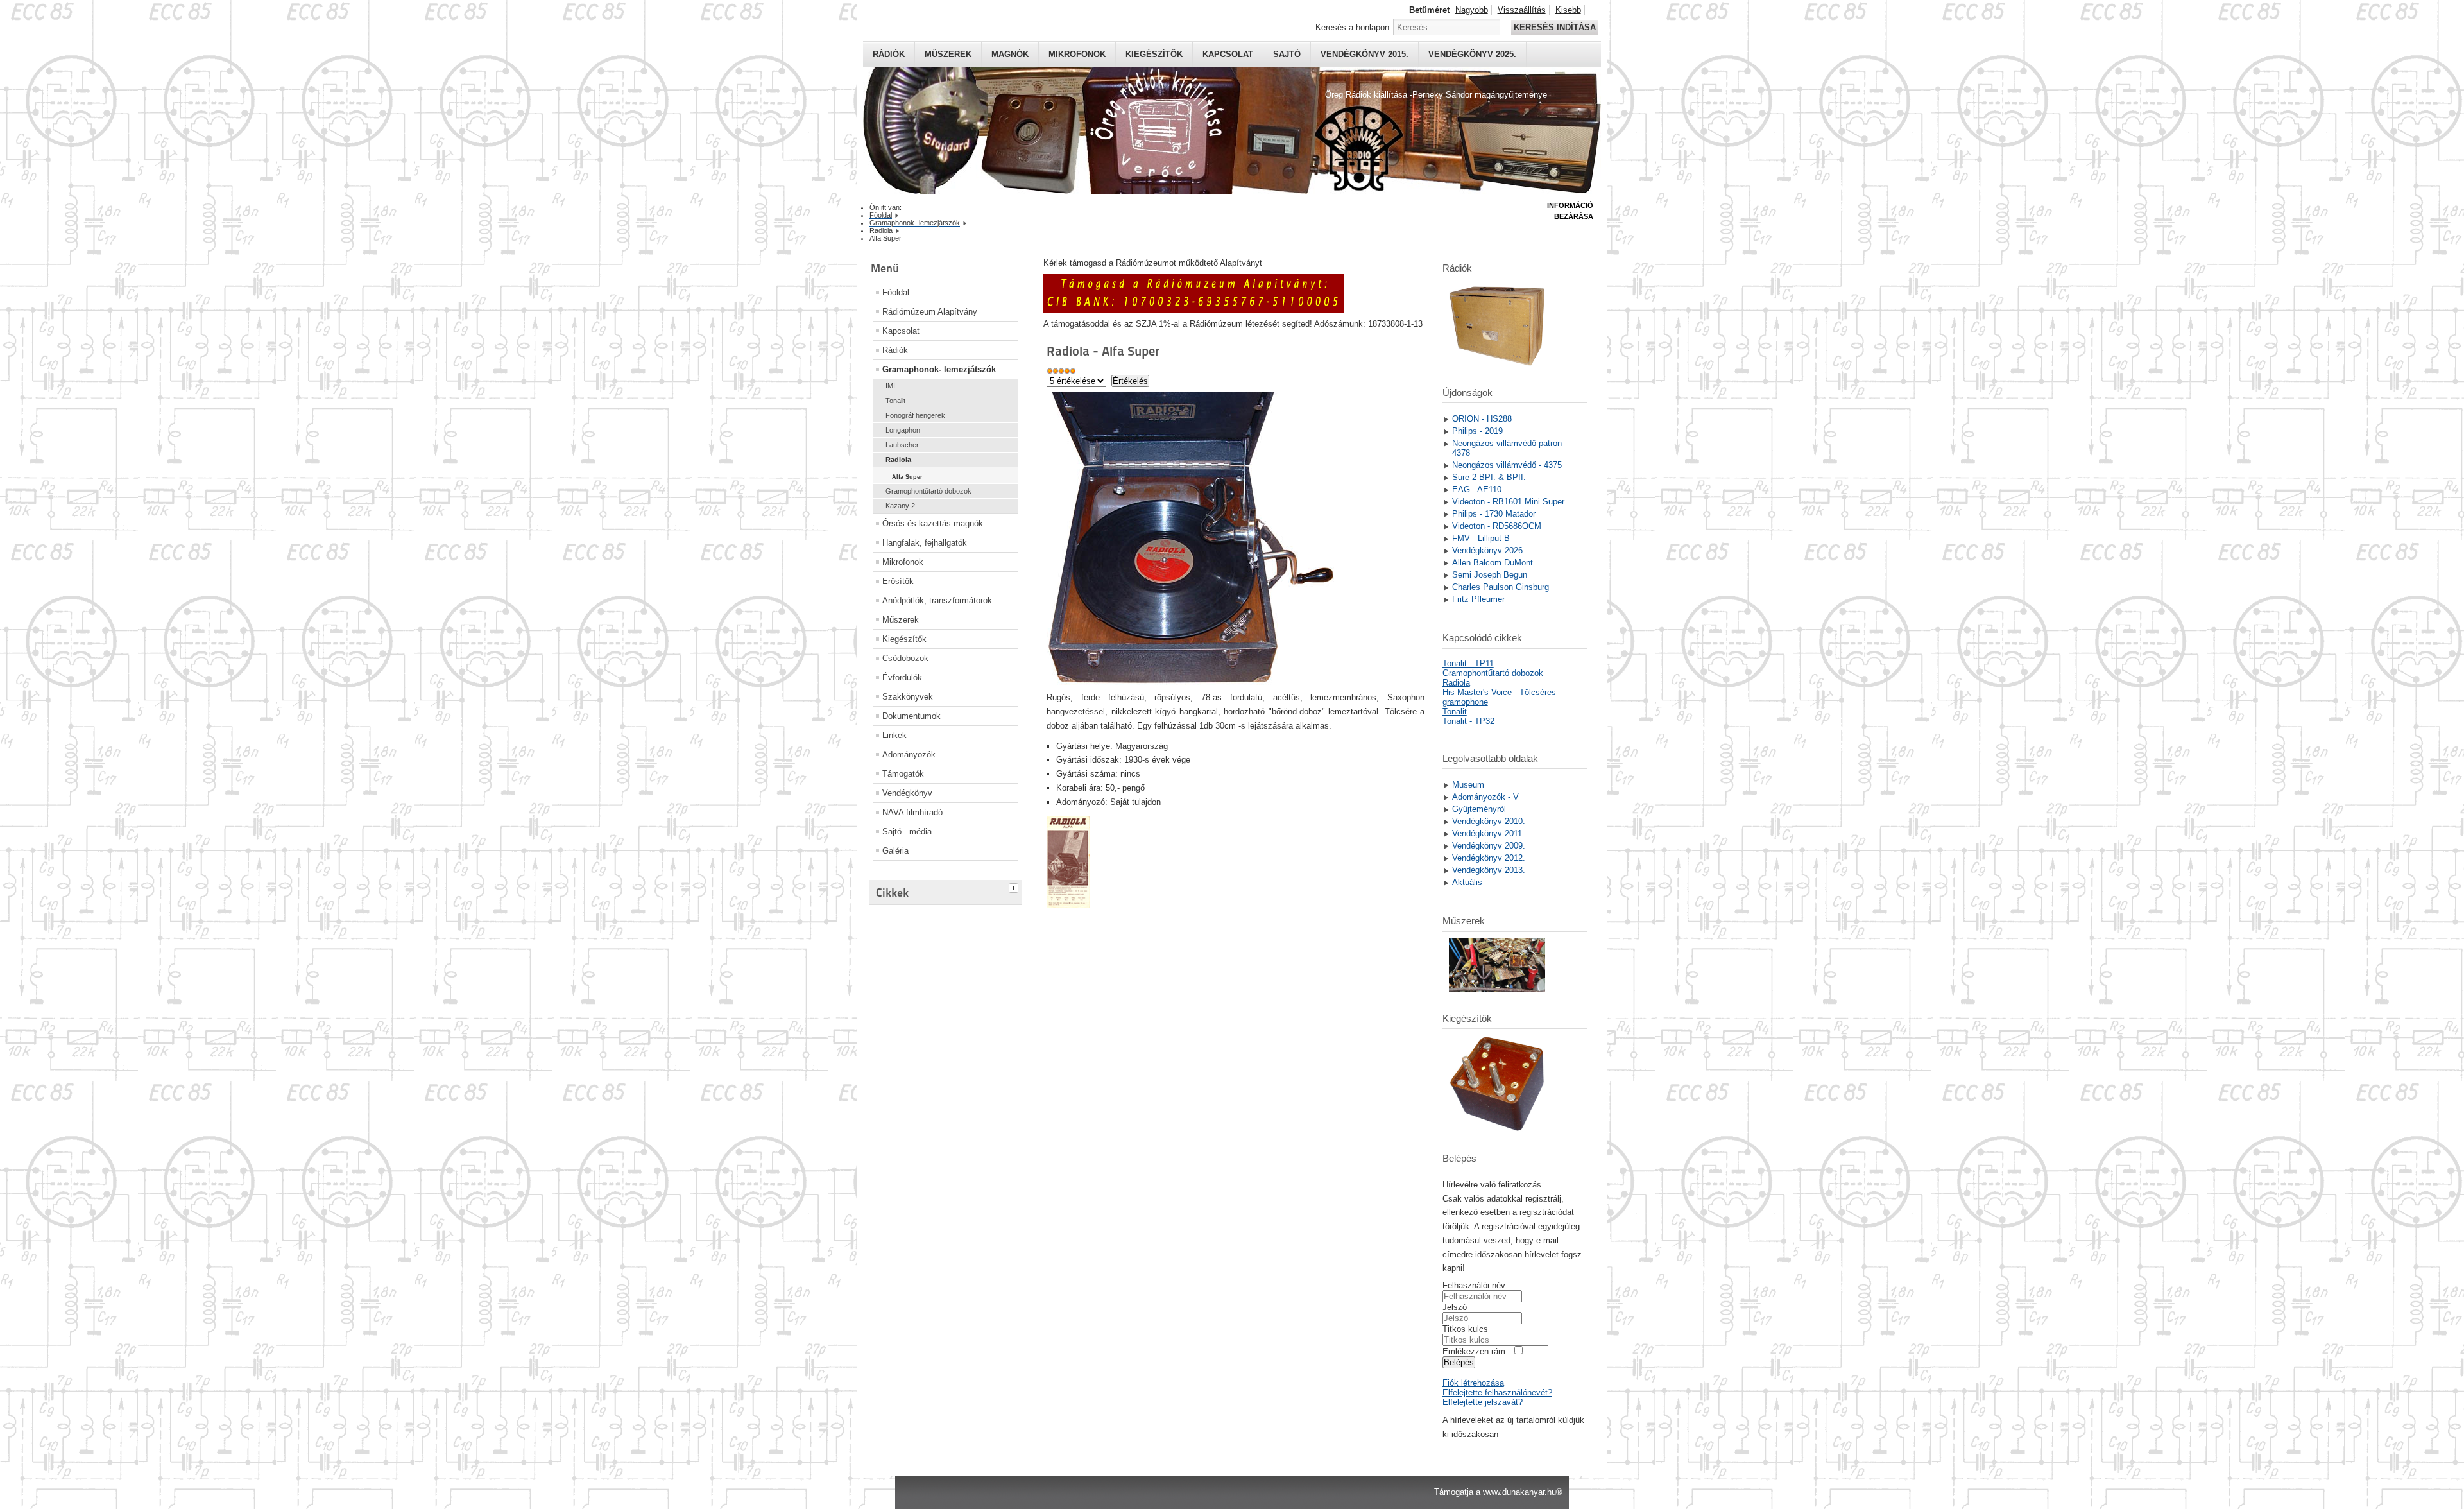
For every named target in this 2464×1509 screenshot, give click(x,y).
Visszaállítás (1522, 10)
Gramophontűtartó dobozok (928, 491)
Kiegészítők (1154, 54)
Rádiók (889, 54)
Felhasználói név (1474, 1285)
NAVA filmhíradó (912, 812)
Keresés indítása (1555, 27)
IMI (890, 386)
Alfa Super (907, 477)
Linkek (894, 735)
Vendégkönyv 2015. (1365, 54)
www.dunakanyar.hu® (1523, 1492)
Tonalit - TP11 (1468, 663)
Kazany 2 (900, 506)
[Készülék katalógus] (1068, 905)
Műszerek (948, 54)
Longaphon (903, 430)
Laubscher (902, 445)
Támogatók (903, 774)
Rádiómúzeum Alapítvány (930, 312)
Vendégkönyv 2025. (1472, 54)
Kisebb (1568, 10)
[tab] (1015, 886)
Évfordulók (902, 677)
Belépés (1459, 1362)
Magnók (1010, 54)
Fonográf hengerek (915, 415)
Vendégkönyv (907, 793)
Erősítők (898, 581)
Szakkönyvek (908, 697)
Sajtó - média (907, 832)
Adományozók (909, 754)
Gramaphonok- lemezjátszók (939, 369)
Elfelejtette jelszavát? (1483, 1402)
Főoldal (896, 292)
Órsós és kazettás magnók (933, 523)
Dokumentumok (911, 716)
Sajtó (1287, 54)
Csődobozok (905, 658)
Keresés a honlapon (1352, 27)
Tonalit (895, 401)
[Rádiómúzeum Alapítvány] (1193, 310)
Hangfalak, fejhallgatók (925, 543)
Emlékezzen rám (1474, 1351)
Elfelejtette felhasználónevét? (1497, 1393)
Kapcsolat (1228, 54)
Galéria (895, 851)
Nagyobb (1472, 10)
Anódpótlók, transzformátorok (937, 600)
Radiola (898, 460)
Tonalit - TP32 (1468, 721)
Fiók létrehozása (1473, 1383)
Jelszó (1455, 1307)
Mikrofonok (1077, 54)
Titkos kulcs (1465, 1329)
